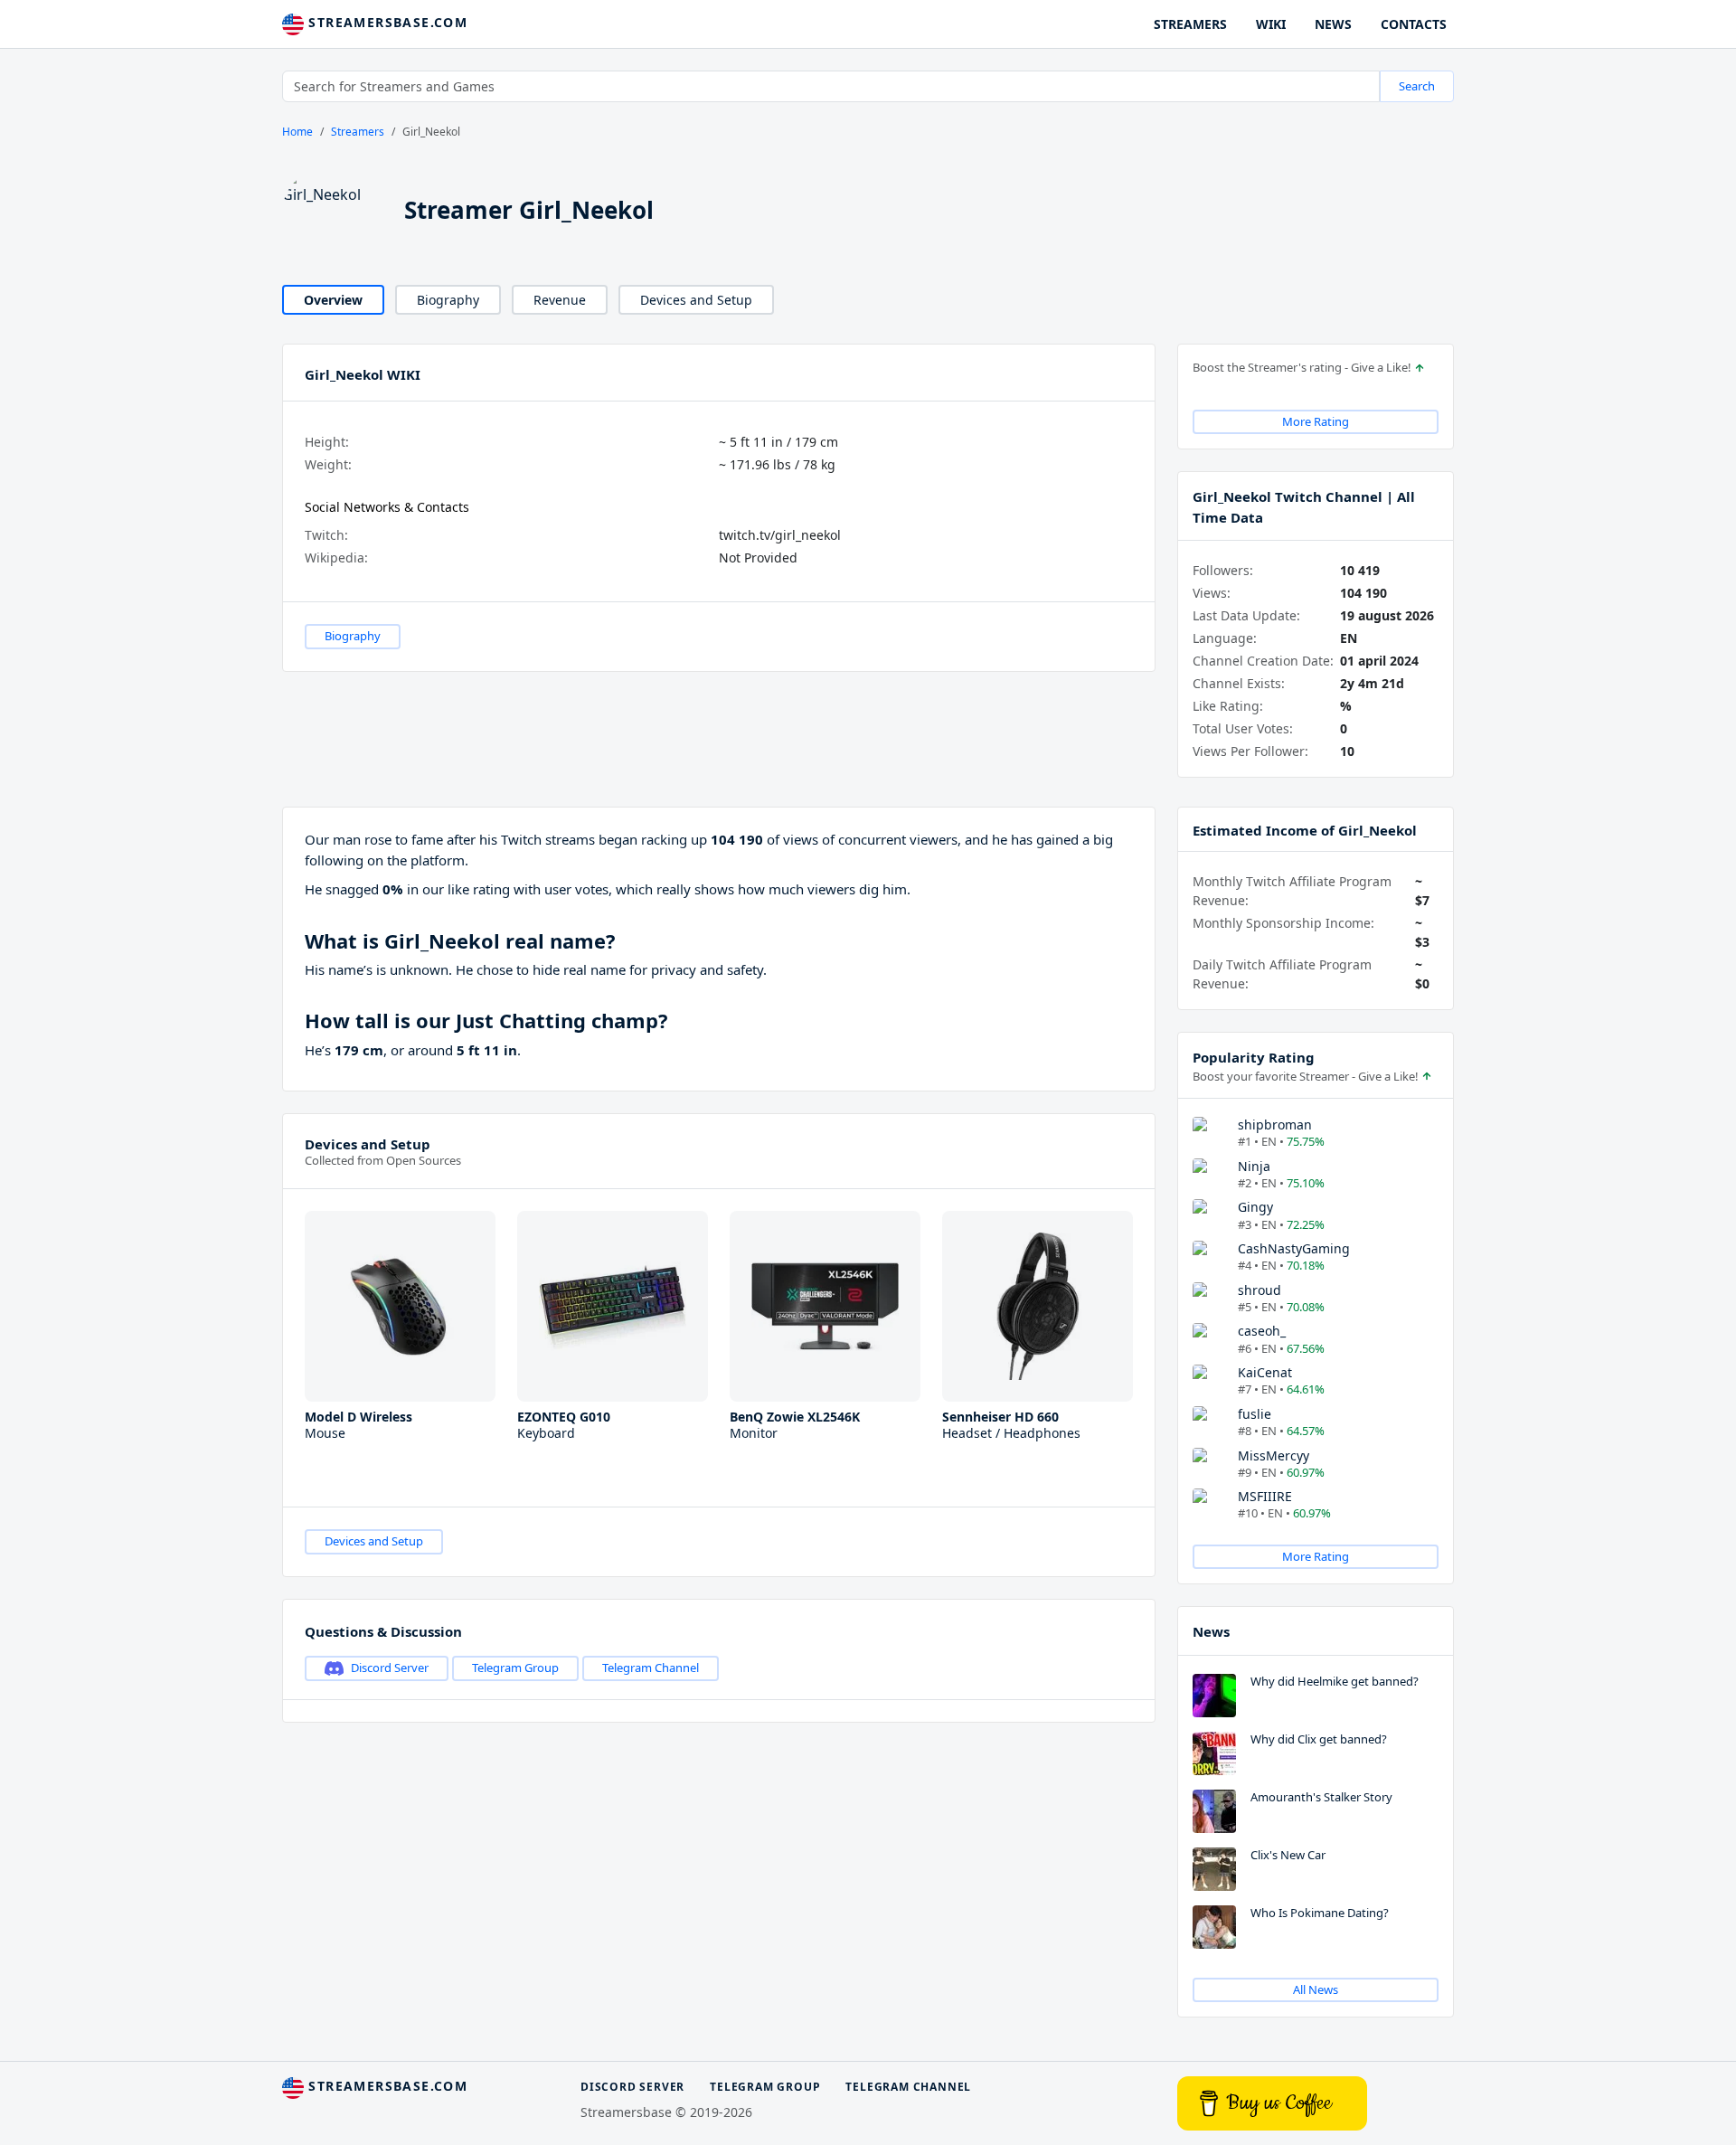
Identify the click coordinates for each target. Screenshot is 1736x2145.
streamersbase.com (386, 22)
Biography (448, 300)
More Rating (1316, 421)
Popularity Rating (1254, 1057)
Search (1417, 86)
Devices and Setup (696, 300)
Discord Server (390, 1668)
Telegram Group (515, 1668)
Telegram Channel (651, 1668)
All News (1316, 1989)
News (1211, 1631)
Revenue (560, 300)
